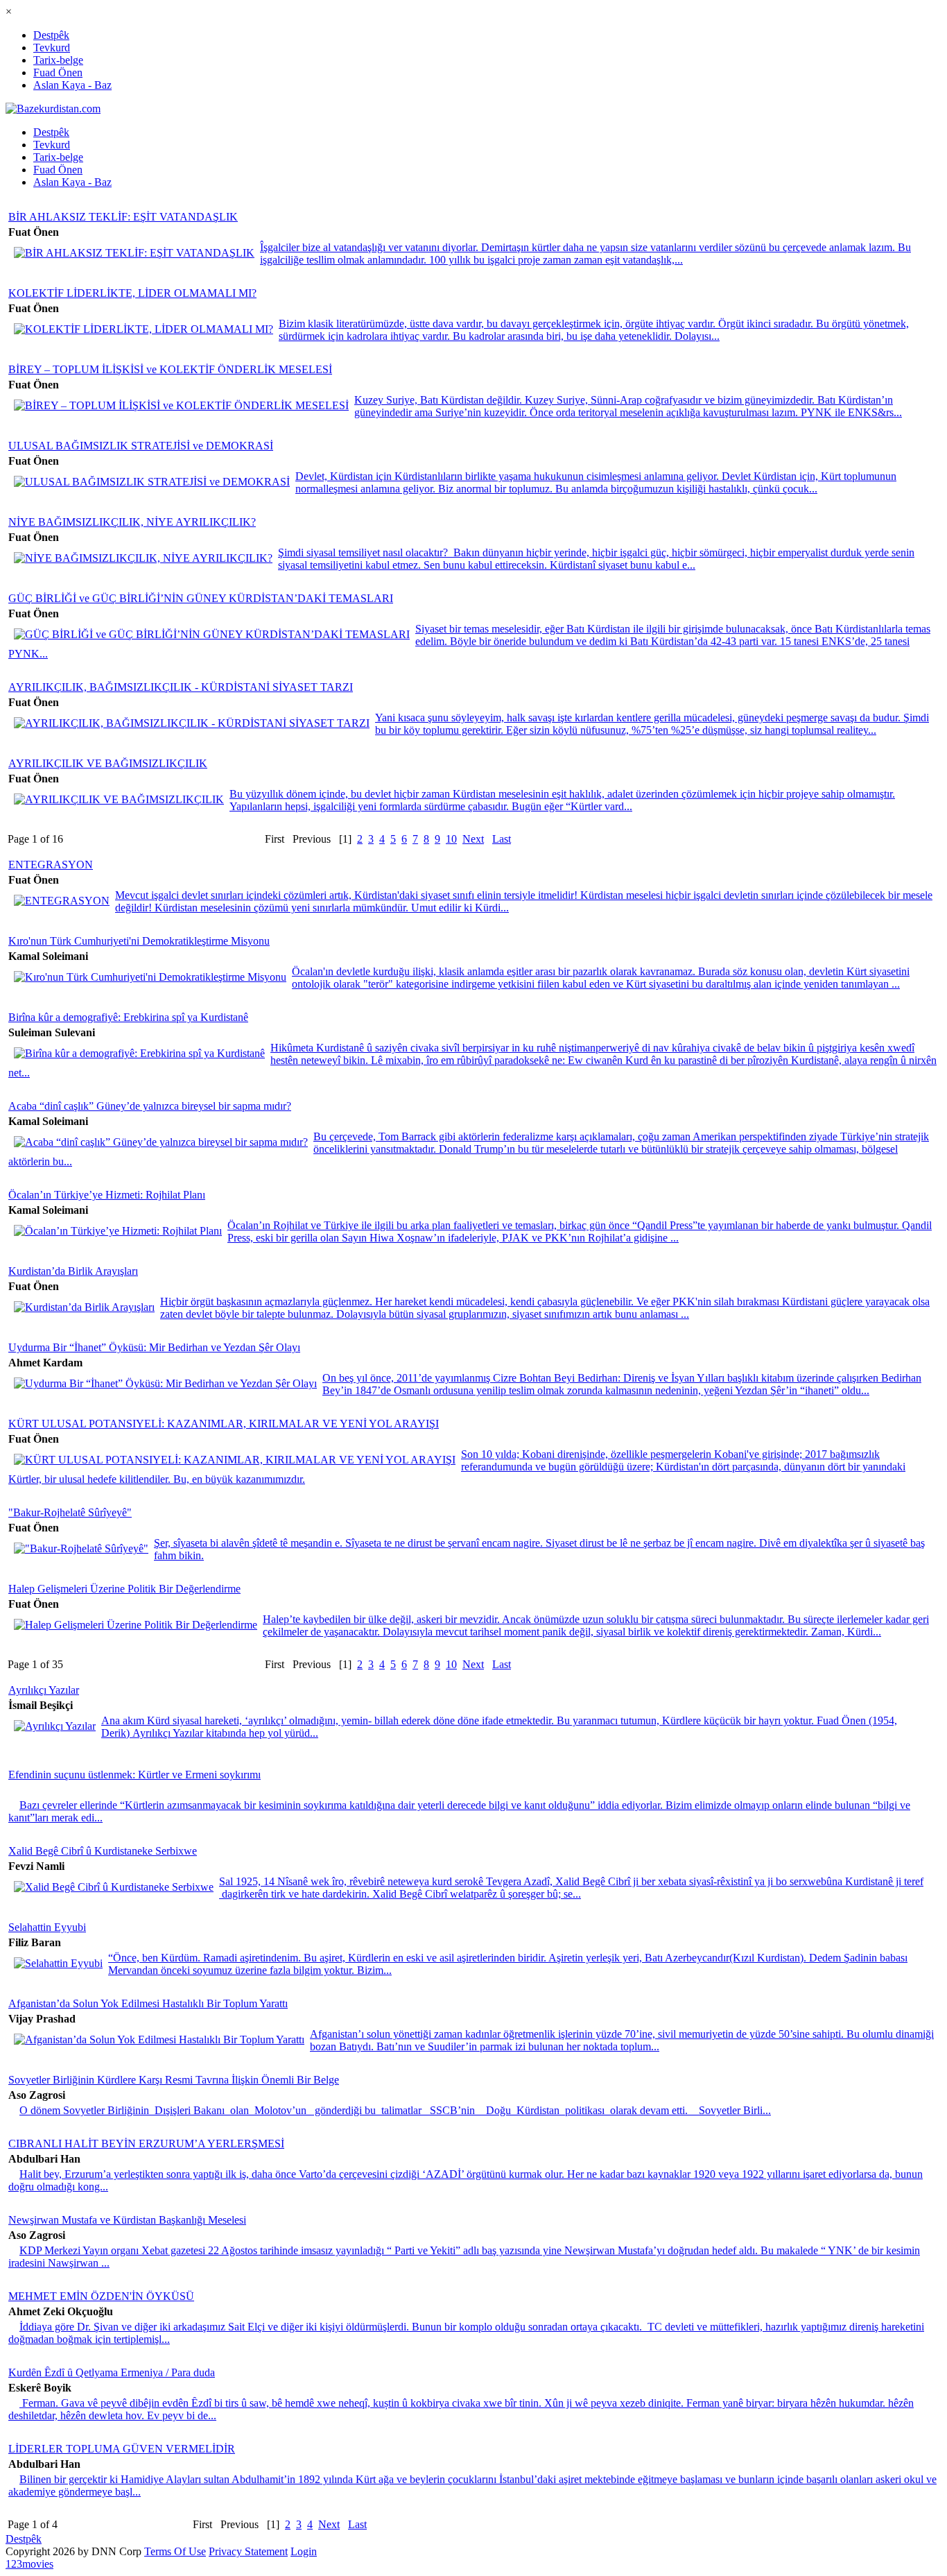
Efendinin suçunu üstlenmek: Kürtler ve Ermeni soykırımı (134, 1775)
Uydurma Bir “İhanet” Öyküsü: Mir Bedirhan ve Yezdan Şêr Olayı (154, 1347)
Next (473, 839)
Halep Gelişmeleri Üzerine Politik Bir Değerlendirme (124, 1589)
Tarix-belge (58, 60)
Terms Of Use (175, 2551)
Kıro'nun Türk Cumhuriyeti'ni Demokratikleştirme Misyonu (139, 941)
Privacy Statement (248, 2551)
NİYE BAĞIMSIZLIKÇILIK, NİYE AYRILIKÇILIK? (132, 522)
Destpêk (51, 35)
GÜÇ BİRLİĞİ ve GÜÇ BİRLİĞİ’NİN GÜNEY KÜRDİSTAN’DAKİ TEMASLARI (201, 598)
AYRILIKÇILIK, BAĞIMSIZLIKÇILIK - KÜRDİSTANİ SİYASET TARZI (181, 687)
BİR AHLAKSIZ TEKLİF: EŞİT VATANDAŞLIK (123, 217)
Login (304, 2551)
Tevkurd (52, 48)
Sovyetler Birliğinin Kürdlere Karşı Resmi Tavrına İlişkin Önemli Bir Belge (174, 2080)
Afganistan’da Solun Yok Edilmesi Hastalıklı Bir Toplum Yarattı (148, 2003)
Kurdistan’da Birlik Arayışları (73, 1271)
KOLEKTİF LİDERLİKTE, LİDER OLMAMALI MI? (132, 293)
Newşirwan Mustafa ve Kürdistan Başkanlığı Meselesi (127, 2220)
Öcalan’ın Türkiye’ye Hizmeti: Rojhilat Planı (107, 1195)
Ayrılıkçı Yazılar (44, 1690)
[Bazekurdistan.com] (53, 109)
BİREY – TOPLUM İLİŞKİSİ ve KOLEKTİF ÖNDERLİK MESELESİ (170, 369)
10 (451, 839)
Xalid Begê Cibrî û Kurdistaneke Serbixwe (103, 1851)
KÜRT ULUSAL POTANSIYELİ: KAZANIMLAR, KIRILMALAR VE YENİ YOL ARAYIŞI (224, 1424)
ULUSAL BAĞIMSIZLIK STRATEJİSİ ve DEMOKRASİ (141, 446)
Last (502, 839)
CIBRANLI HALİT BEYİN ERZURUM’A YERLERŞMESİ (146, 2144)
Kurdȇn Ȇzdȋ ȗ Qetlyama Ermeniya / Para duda (112, 2372)
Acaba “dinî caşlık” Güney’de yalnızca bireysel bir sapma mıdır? (150, 1106)
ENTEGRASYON (51, 865)
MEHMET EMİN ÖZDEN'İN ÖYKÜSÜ (101, 2296)
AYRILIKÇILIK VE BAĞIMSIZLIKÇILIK (108, 763)
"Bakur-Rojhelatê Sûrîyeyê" (70, 1512)
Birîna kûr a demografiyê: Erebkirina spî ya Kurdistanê (128, 1017)
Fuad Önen (58, 72)
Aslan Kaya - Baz (72, 85)
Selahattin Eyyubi (47, 1927)
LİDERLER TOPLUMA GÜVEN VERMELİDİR (122, 2449)
